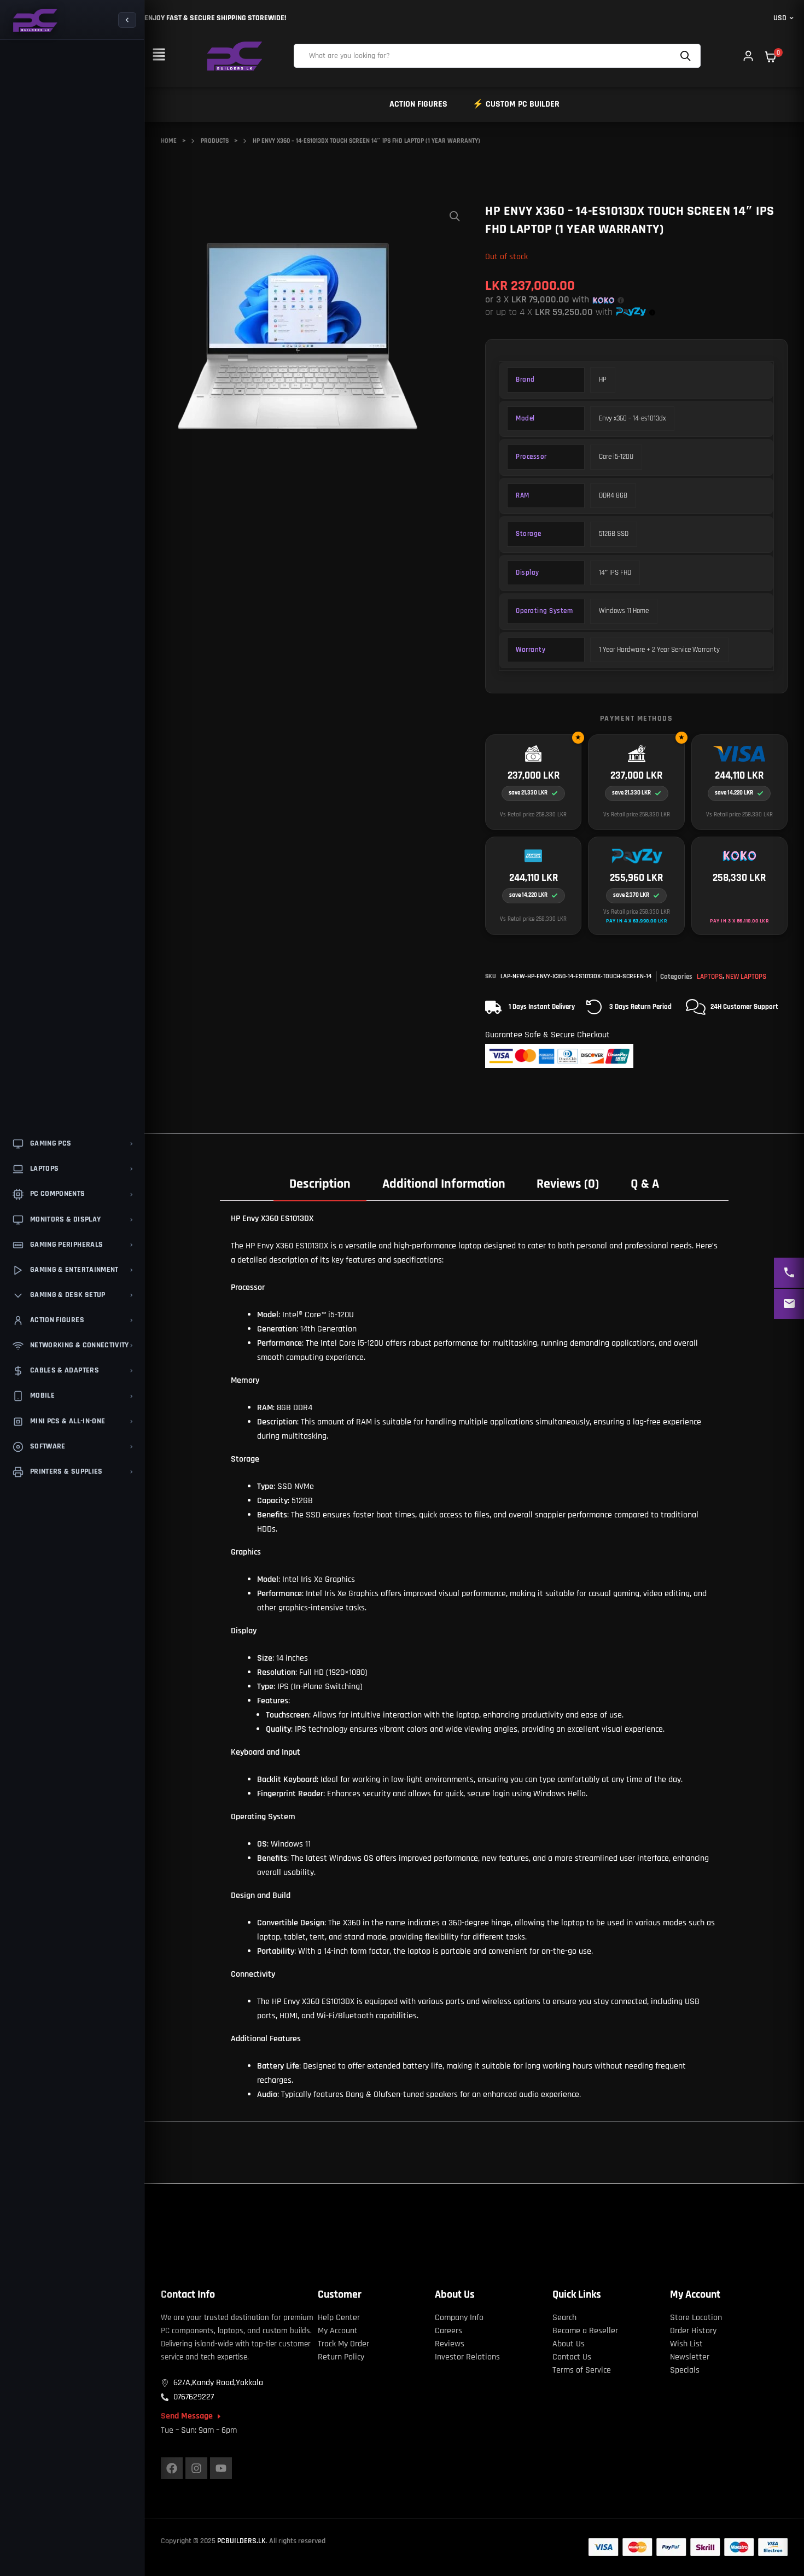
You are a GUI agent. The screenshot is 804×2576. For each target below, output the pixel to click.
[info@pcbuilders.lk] (789, 1304)
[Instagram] (196, 2468)
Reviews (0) (568, 1184)
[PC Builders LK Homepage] (34, 20)
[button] (159, 56)
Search (687, 56)
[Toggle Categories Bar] (127, 20)
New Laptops (746, 977)
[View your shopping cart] (771, 57)
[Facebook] (172, 2468)
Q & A (645, 1184)
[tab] (320, 1183)
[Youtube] (221, 2468)
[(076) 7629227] (789, 1273)
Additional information (444, 1184)
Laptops (710, 977)
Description (320, 1184)
